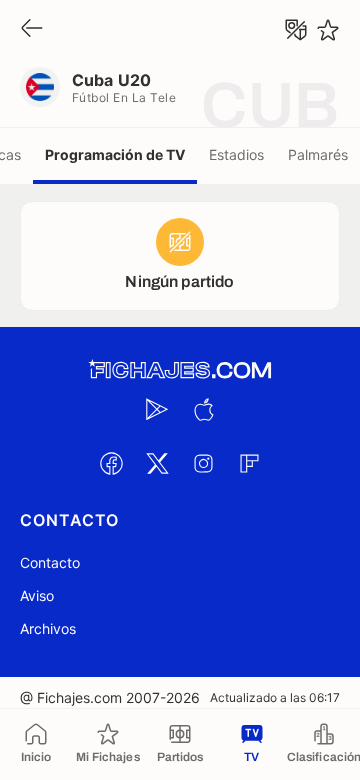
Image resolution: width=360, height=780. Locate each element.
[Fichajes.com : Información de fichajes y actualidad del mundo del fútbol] (180, 370)
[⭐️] (328, 30)
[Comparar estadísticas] (296, 30)
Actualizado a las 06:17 (275, 697)
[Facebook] (111, 463)
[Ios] (203, 409)
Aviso (37, 595)
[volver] (32, 29)
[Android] (157, 409)
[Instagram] (203, 463)
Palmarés (318, 154)
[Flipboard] (249, 463)
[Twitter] (157, 463)
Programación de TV (115, 154)
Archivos (48, 628)
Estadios (236, 154)
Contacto (50, 562)
